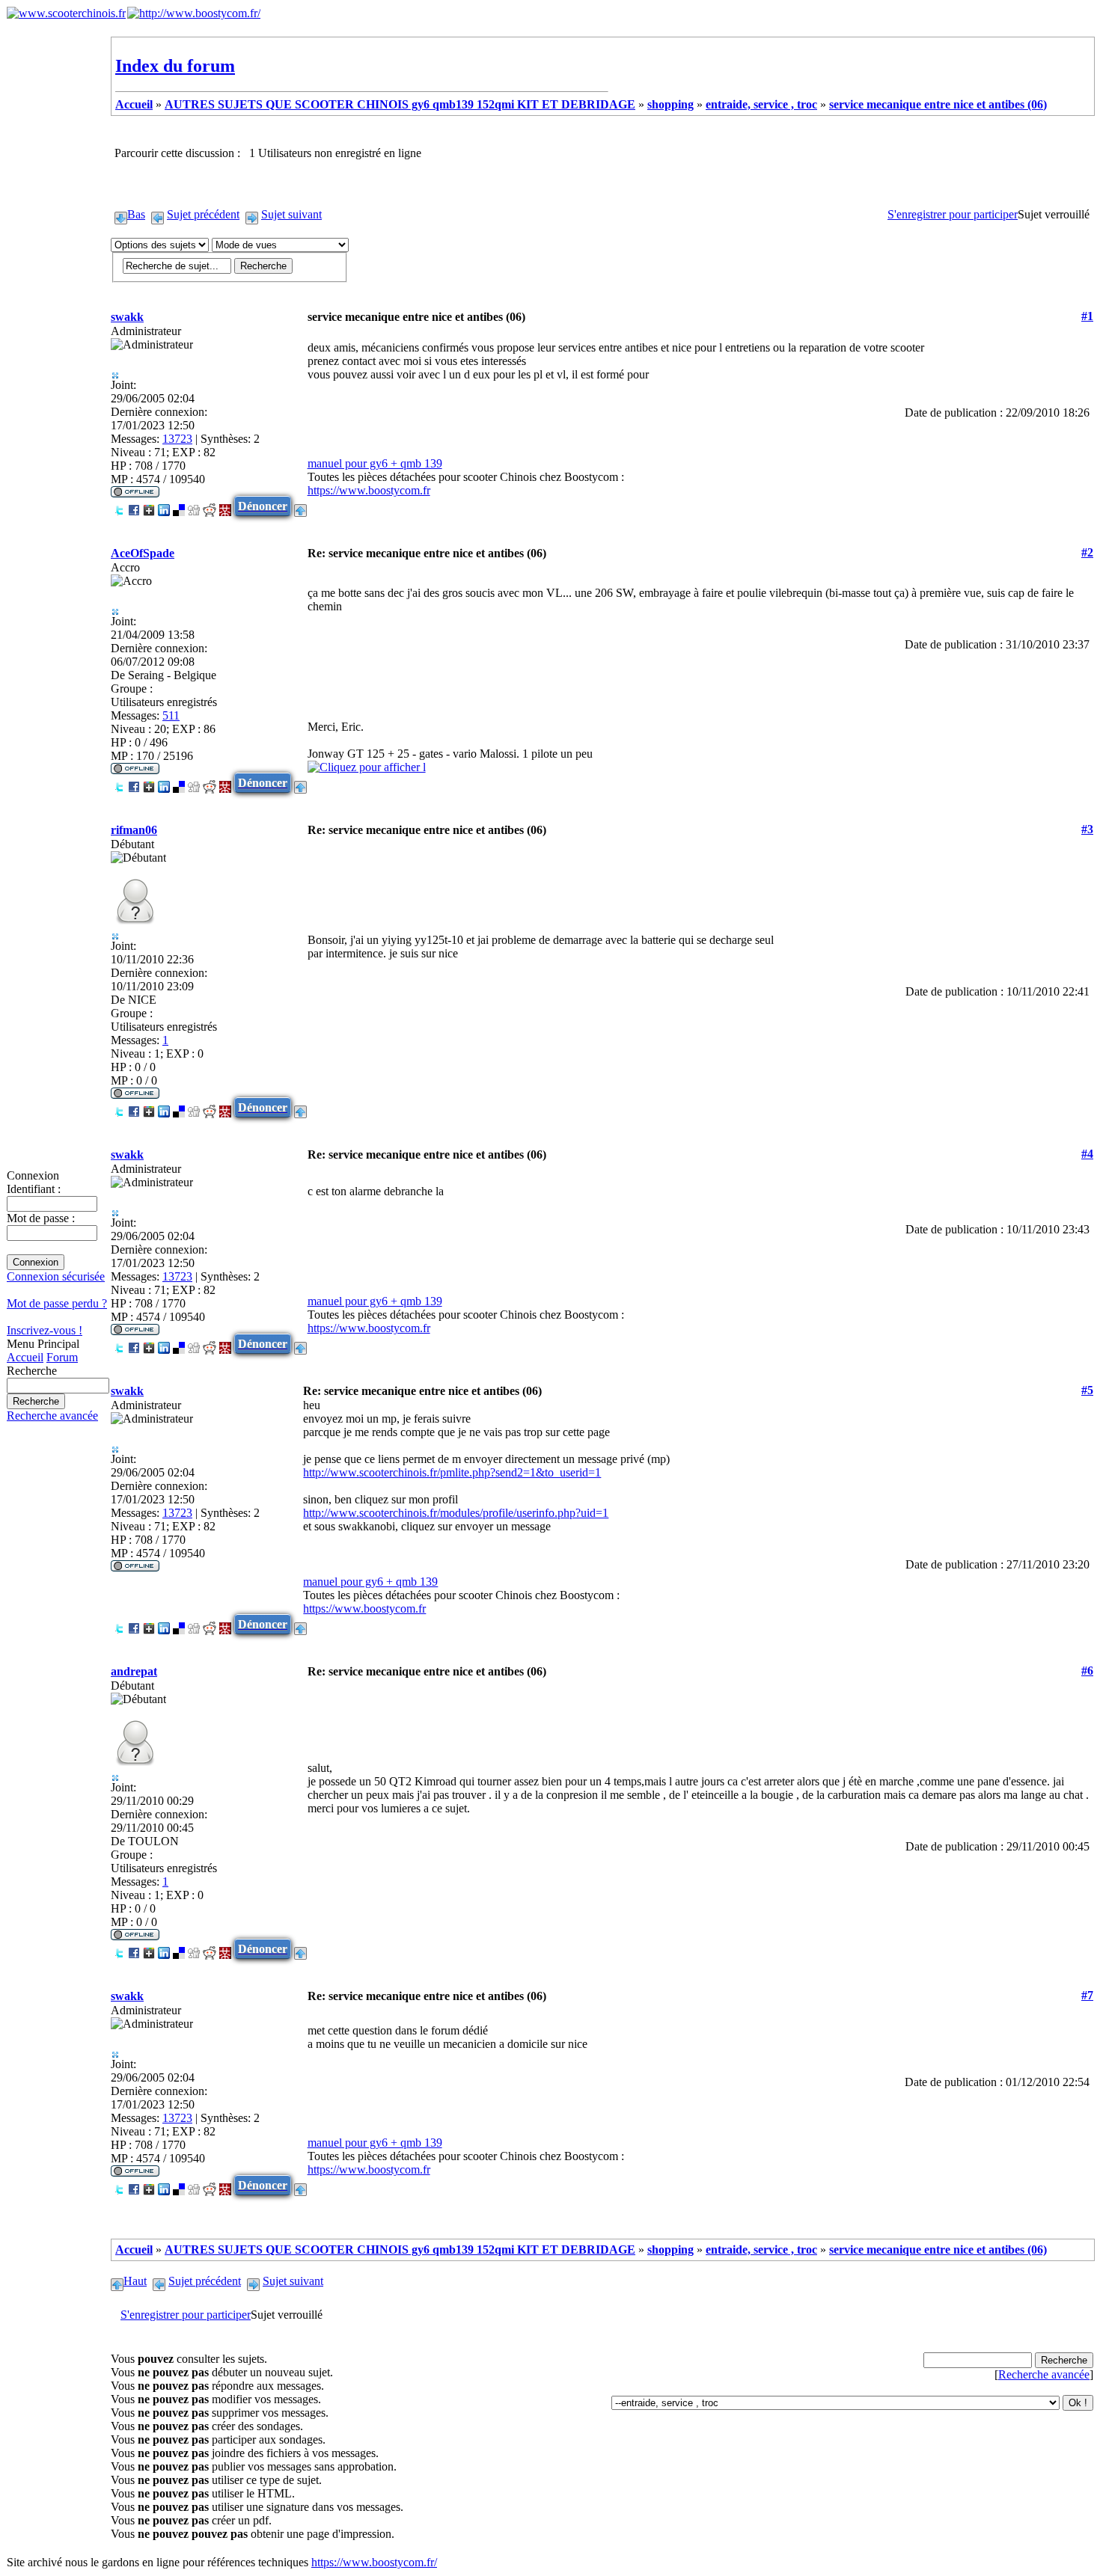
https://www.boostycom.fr (369, 490)
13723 (177, 439)
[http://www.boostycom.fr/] (194, 13)
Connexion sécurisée (56, 1276)
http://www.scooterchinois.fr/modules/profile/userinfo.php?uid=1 (456, 1513)
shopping (670, 104)
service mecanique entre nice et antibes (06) (938, 104)
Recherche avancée (52, 1416)
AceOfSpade (143, 553)
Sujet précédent (203, 214)
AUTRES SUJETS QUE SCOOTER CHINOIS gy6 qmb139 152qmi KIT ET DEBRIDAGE (400, 104)
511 (171, 715)
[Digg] (194, 506)
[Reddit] (210, 506)
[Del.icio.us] (179, 506)
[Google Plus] (149, 506)
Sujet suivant (291, 214)
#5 (1087, 1390)
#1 (1087, 316)
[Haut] (300, 506)
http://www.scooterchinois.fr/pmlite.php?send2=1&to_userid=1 (452, 1472)
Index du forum (175, 66)
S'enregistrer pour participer (953, 214)
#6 (1087, 1671)
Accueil (25, 1357)
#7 (1087, 1995)
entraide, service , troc (761, 104)
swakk (127, 317)
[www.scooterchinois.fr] (66, 13)
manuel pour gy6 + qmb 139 (375, 463)
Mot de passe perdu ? (57, 1303)
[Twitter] (119, 506)
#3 (1087, 829)
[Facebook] (134, 506)
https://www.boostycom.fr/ (374, 2562)
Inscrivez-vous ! (45, 1330)
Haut (135, 2281)
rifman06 (134, 830)
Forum (62, 1357)
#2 (1087, 552)
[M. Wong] (225, 506)
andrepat (134, 1671)
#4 (1087, 1154)
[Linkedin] (164, 506)
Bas (136, 214)
